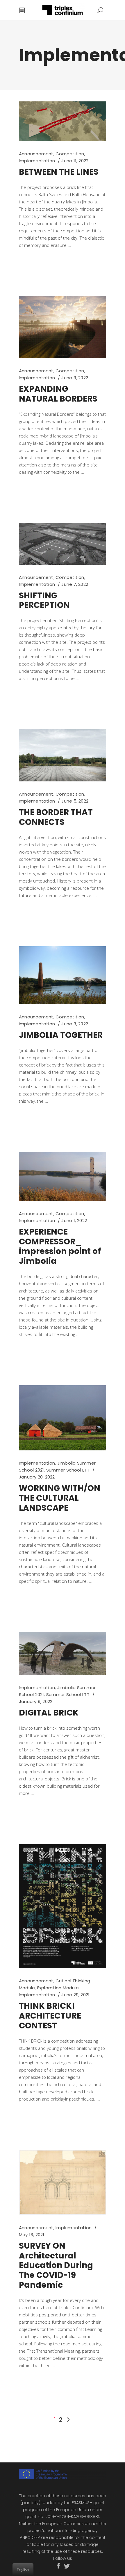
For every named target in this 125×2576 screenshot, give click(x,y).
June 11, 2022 (75, 161)
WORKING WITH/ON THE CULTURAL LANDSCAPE (60, 1498)
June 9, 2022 (75, 378)
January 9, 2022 (36, 1701)
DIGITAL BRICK (49, 1713)
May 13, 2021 (32, 2235)
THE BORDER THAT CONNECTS (56, 817)
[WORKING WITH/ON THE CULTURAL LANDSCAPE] (63, 1418)
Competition (70, 154)
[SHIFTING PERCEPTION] (63, 544)
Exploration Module (58, 1988)
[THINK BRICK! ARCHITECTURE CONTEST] (63, 1906)
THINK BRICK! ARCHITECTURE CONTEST (50, 2016)
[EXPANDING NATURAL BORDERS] (63, 327)
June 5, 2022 (75, 801)
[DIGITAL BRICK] (63, 1653)
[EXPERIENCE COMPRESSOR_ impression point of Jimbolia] (63, 1176)
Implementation (37, 161)
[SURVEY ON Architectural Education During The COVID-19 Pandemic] (63, 2182)
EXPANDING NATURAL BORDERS (58, 394)
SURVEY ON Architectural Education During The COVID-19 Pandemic (56, 2266)
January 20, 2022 (37, 1477)
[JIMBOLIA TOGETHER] (63, 975)
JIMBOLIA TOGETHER (61, 1035)
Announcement (36, 154)
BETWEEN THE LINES (59, 172)
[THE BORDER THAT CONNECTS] (63, 755)
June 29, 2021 (75, 1995)
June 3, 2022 (75, 1024)
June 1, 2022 (74, 1220)
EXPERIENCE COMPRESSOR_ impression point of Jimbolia (60, 1247)
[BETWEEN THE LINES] (63, 121)
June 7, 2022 (75, 584)
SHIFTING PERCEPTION (44, 600)
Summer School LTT (68, 1470)
